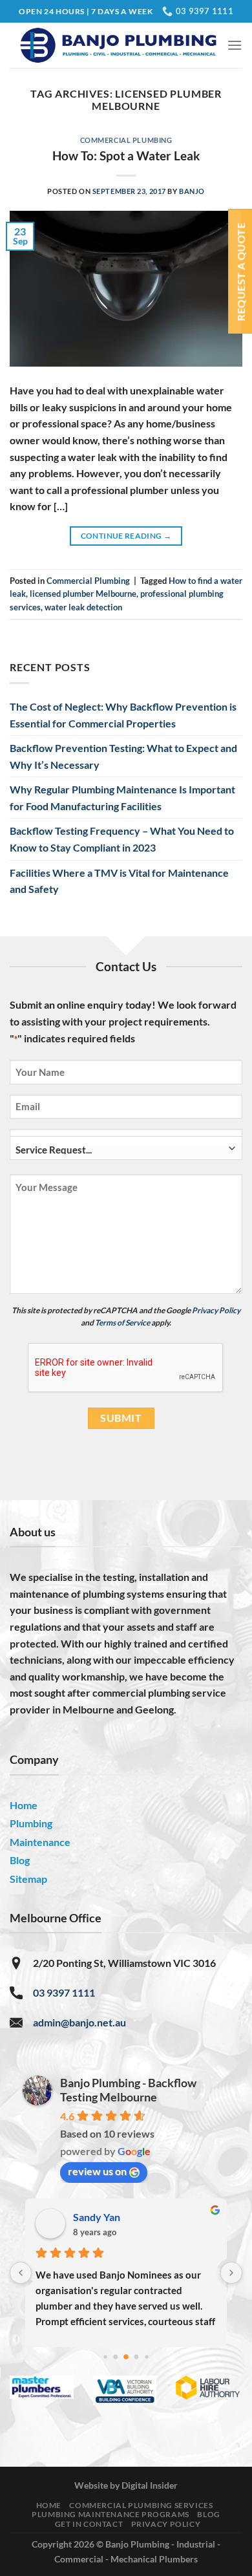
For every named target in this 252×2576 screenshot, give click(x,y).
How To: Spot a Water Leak (126, 156)
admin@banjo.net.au (79, 2022)
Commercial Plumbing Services (141, 2505)
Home (49, 2505)
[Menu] (235, 45)
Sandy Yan (97, 2217)
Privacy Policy (216, 1310)
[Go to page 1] (105, 2357)
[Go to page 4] (137, 2357)
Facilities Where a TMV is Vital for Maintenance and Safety (119, 881)
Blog (208, 2514)
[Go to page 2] (116, 2357)
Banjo (192, 191)
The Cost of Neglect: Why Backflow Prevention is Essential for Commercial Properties (123, 715)
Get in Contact (89, 2524)
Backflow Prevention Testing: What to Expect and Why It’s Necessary (123, 756)
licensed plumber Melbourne (83, 594)
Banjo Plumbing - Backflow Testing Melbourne (128, 2090)
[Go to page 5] (146, 2357)
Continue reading (126, 536)
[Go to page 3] (126, 2357)
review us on (97, 2171)
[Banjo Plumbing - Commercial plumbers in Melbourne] (118, 45)
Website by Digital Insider (126, 2485)
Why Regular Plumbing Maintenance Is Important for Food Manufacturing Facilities (122, 798)
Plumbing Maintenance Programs (110, 2514)
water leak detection (83, 607)
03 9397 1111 (64, 1992)
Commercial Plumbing (126, 140)
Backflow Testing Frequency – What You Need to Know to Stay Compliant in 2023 (122, 839)
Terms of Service (122, 1323)
